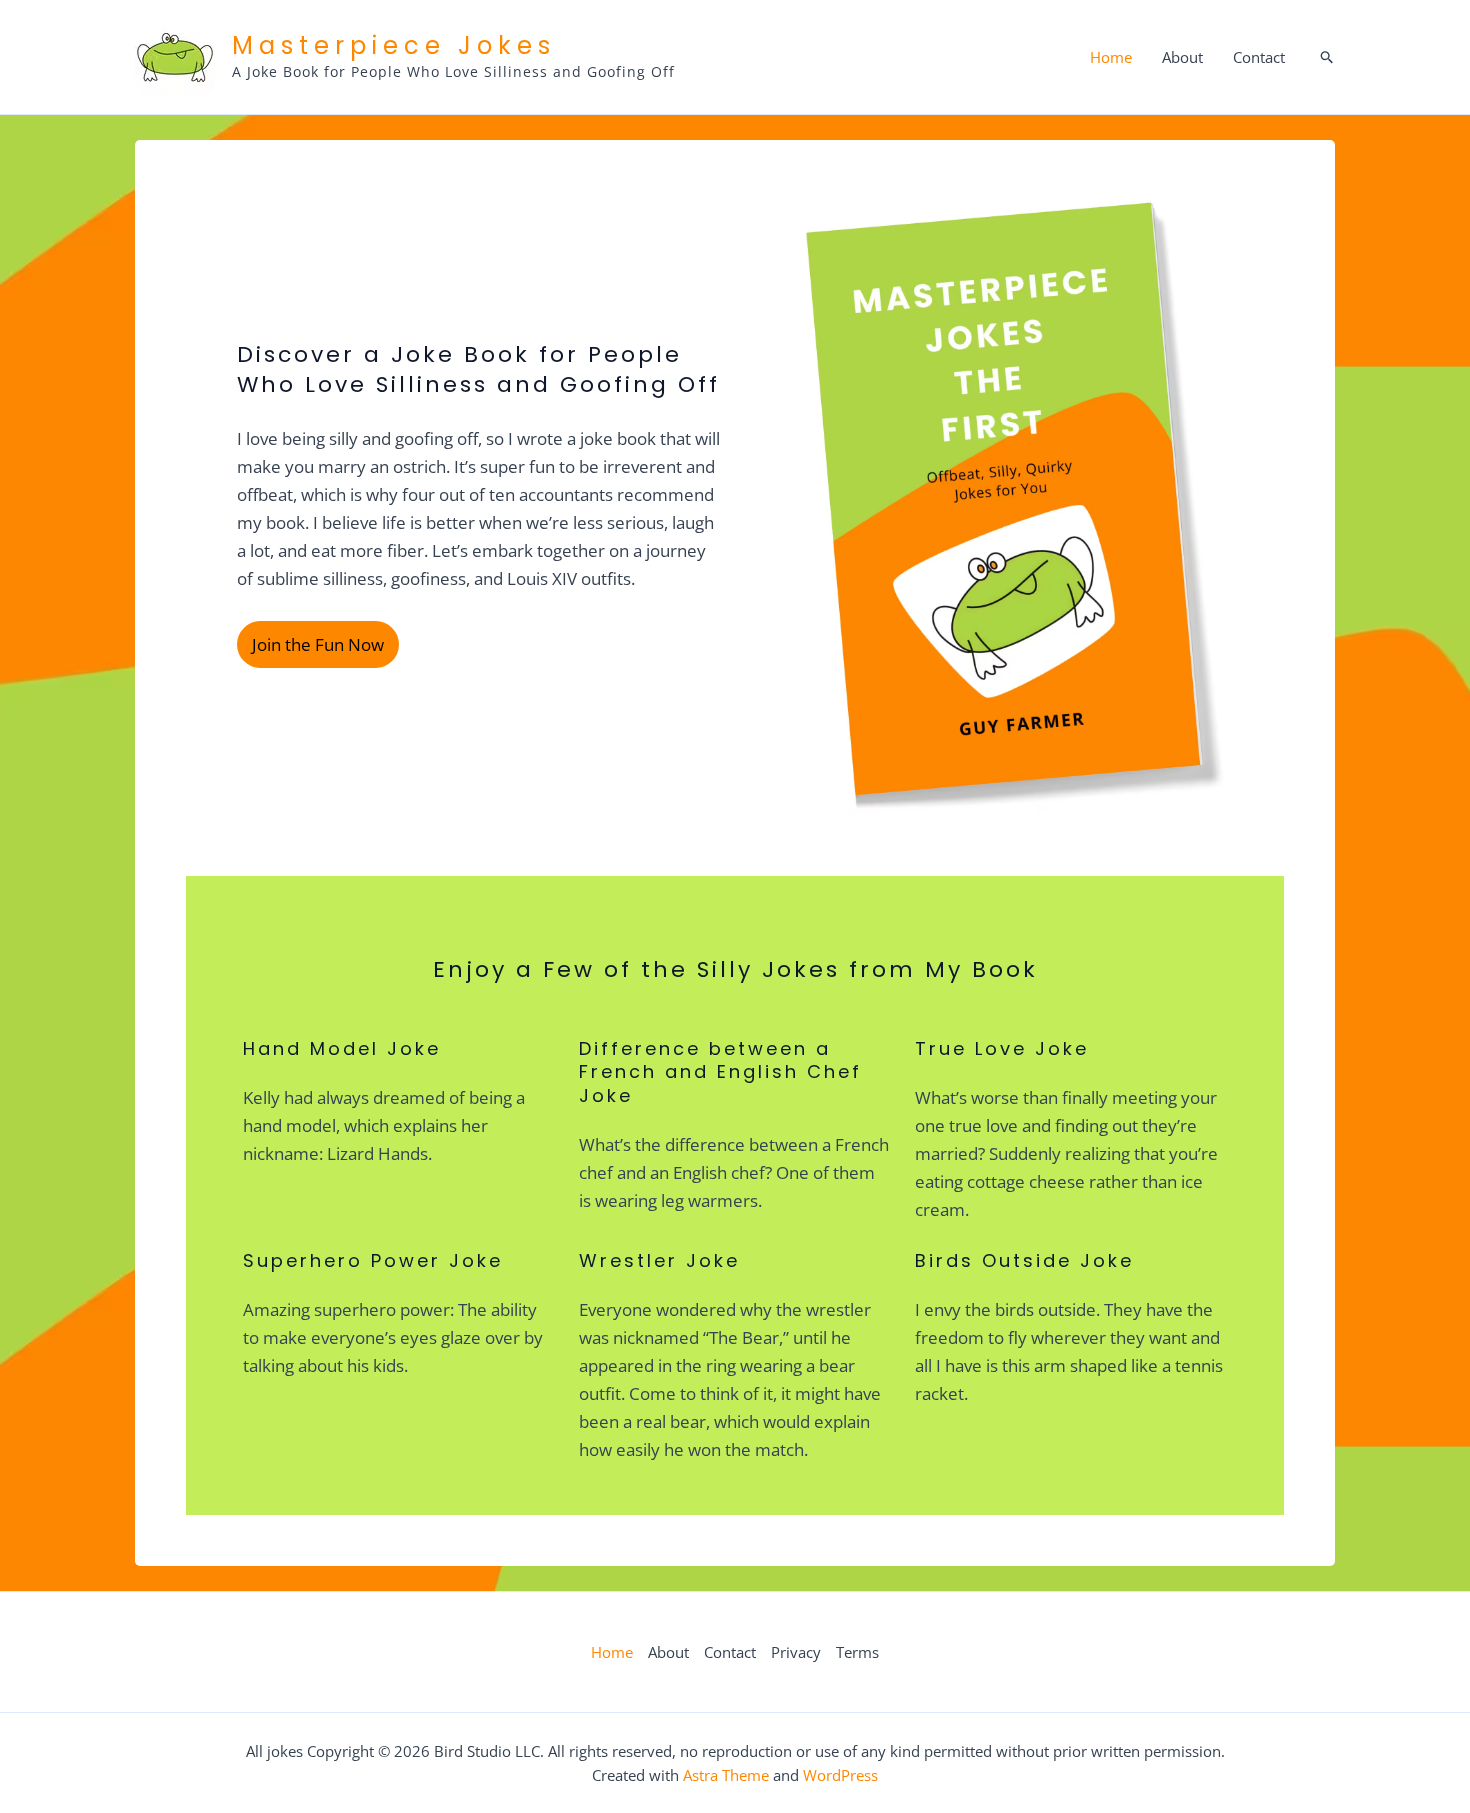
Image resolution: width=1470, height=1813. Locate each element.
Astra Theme (726, 1775)
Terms (857, 1652)
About (1182, 57)
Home (1111, 57)
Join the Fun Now (318, 644)
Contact (1259, 57)
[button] (1327, 57)
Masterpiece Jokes (394, 45)
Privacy (796, 1652)
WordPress (840, 1775)
